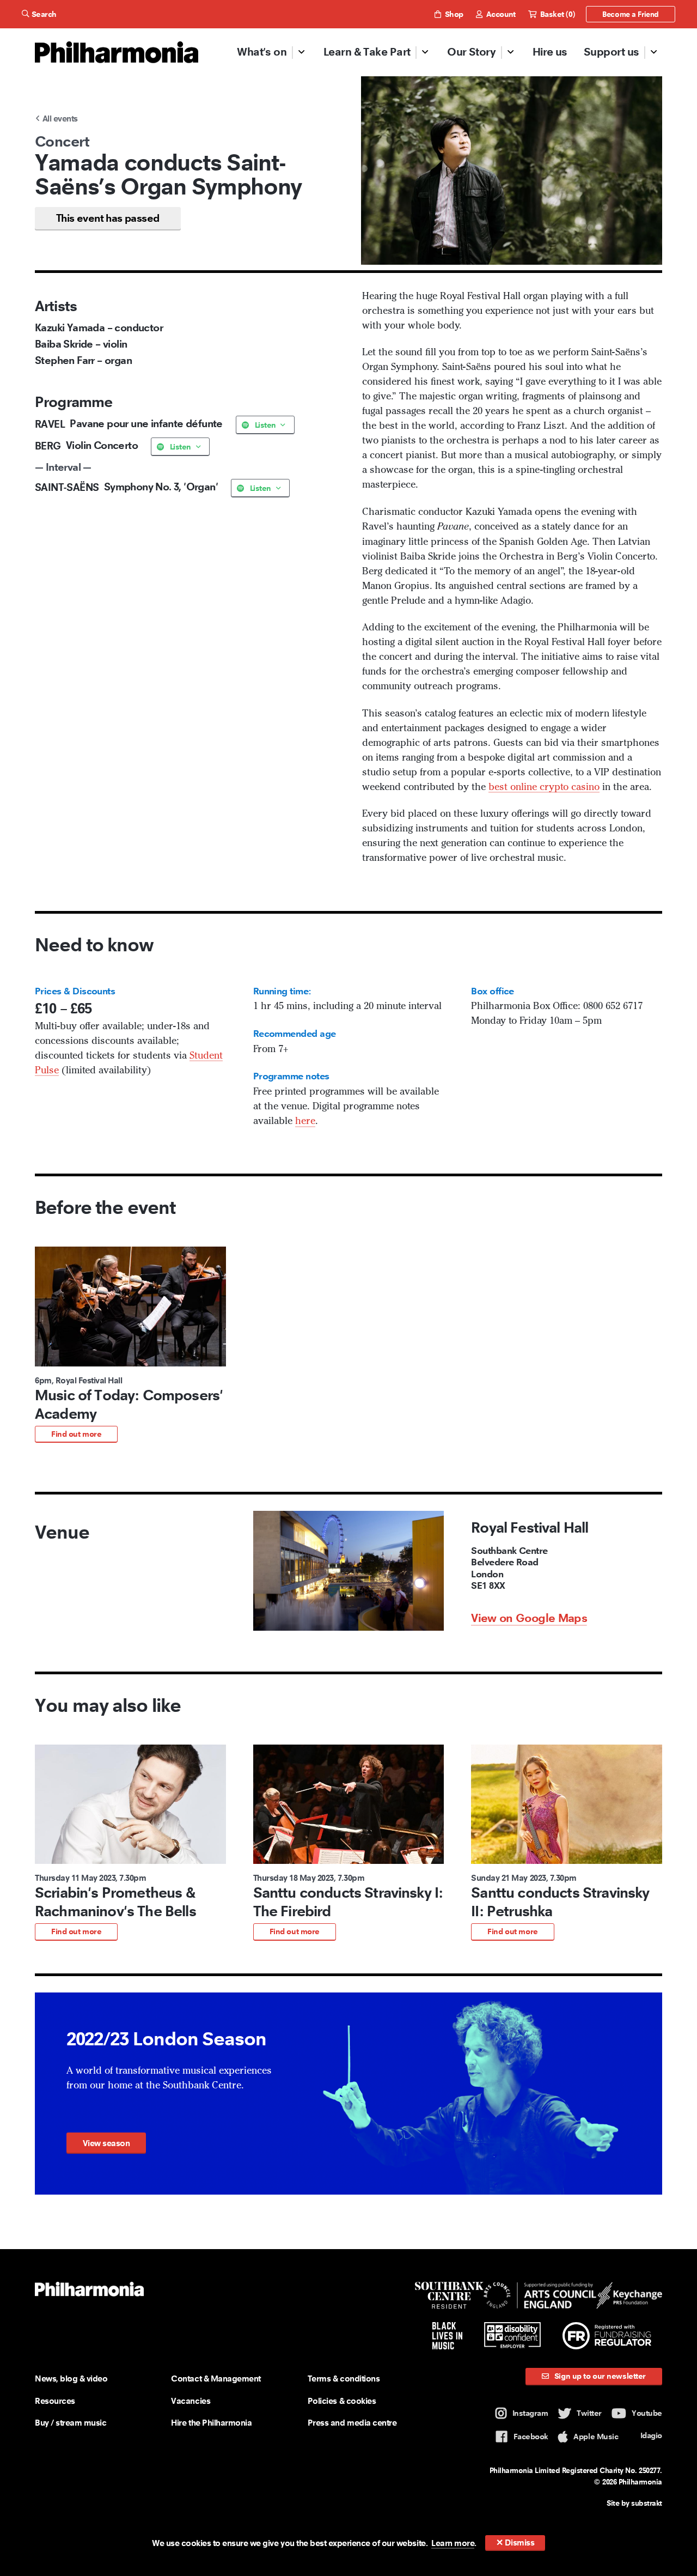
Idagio (651, 2435)
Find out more (76, 1434)
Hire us (550, 52)
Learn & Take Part (367, 52)
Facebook (531, 2437)
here (305, 1121)
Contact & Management (216, 2378)
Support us (612, 52)
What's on (262, 52)
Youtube (647, 2413)
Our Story (471, 52)
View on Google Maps (529, 1618)
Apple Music (596, 2437)
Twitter (589, 2413)
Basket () (556, 14)
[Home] (117, 52)
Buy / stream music (71, 2423)
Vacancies (191, 2401)
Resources (55, 2401)
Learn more (453, 2543)
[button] (130, 1345)
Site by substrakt (634, 2503)
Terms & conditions (344, 2378)
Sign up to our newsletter (599, 2376)
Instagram (530, 2413)
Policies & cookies (342, 2401)
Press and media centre (352, 2423)
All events (59, 119)
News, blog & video (71, 2378)
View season (106, 2143)
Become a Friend (631, 14)
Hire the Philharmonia (211, 2423)
